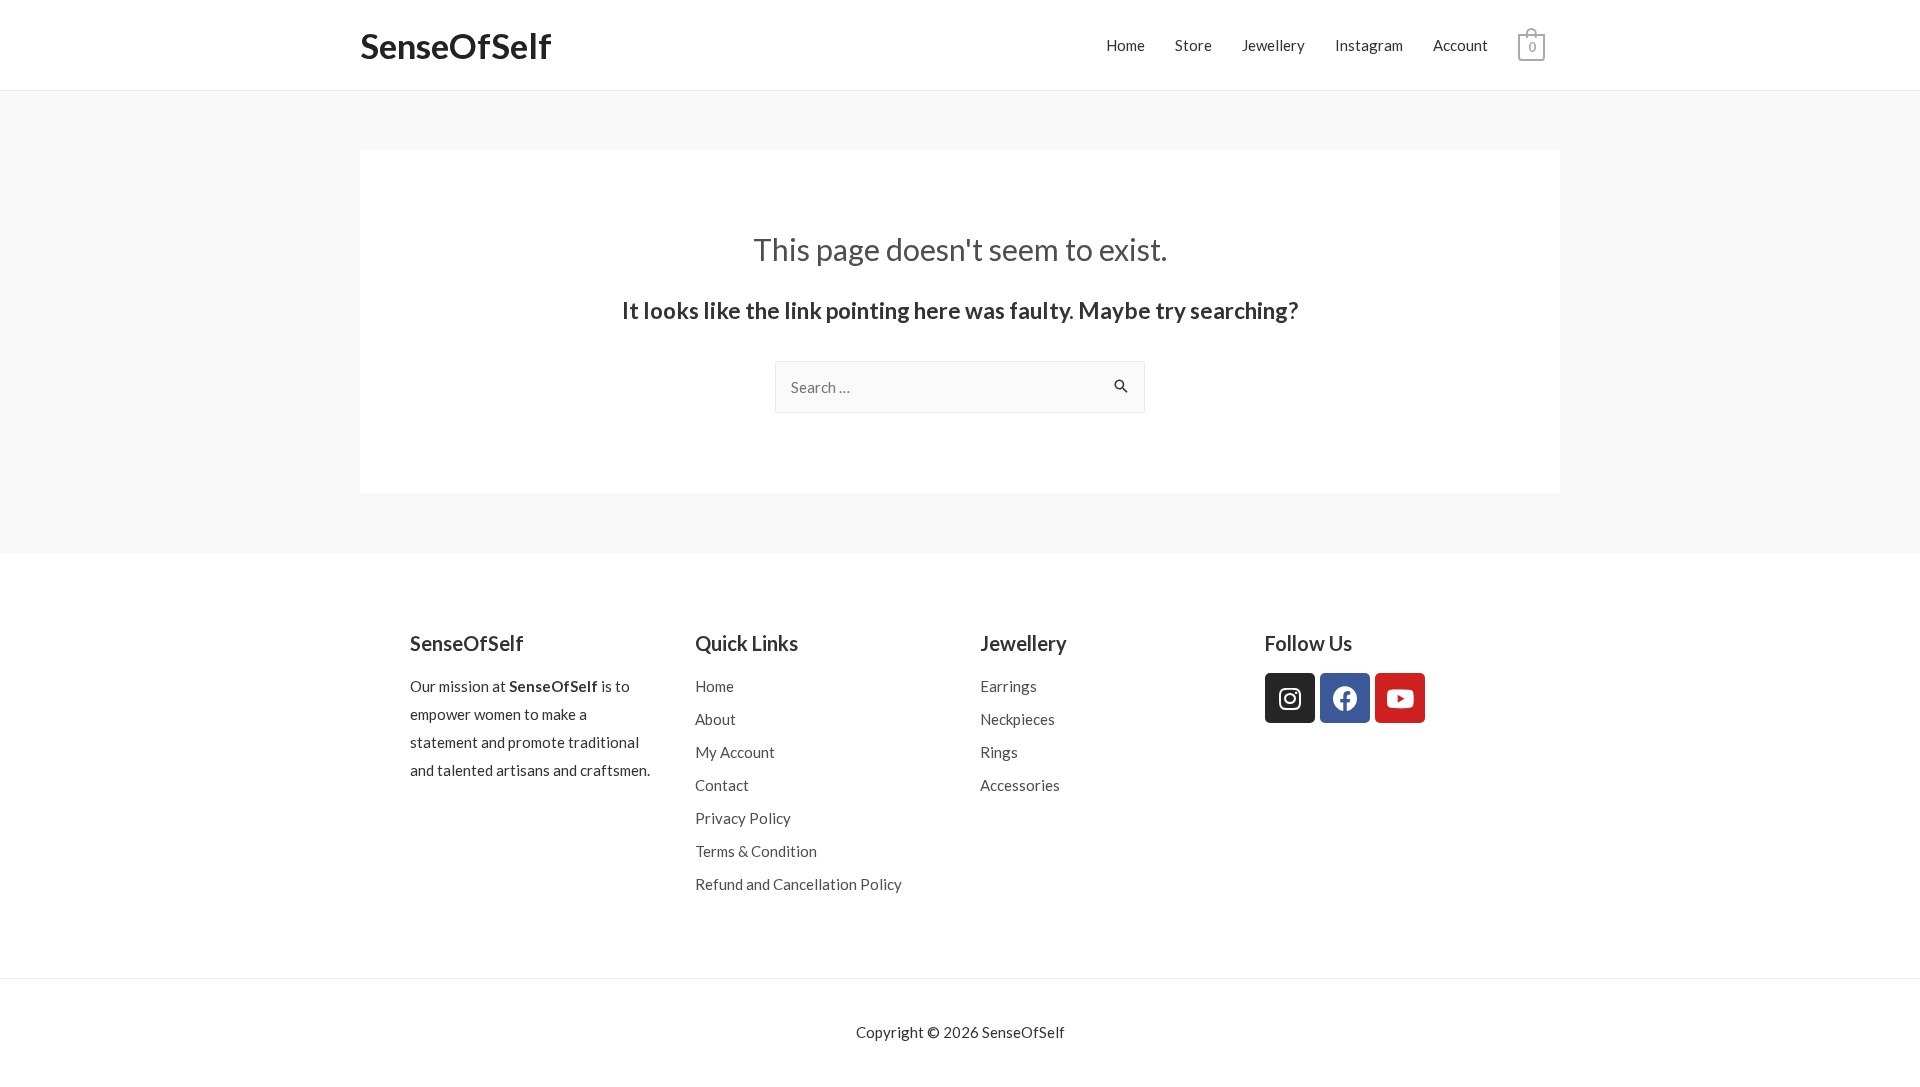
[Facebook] (1345, 698)
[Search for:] (960, 387)
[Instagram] (1290, 698)
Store (1193, 45)
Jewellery (1273, 45)
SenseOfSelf (456, 45)
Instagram (1369, 45)
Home (1125, 45)
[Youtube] (1400, 698)
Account (1460, 45)
